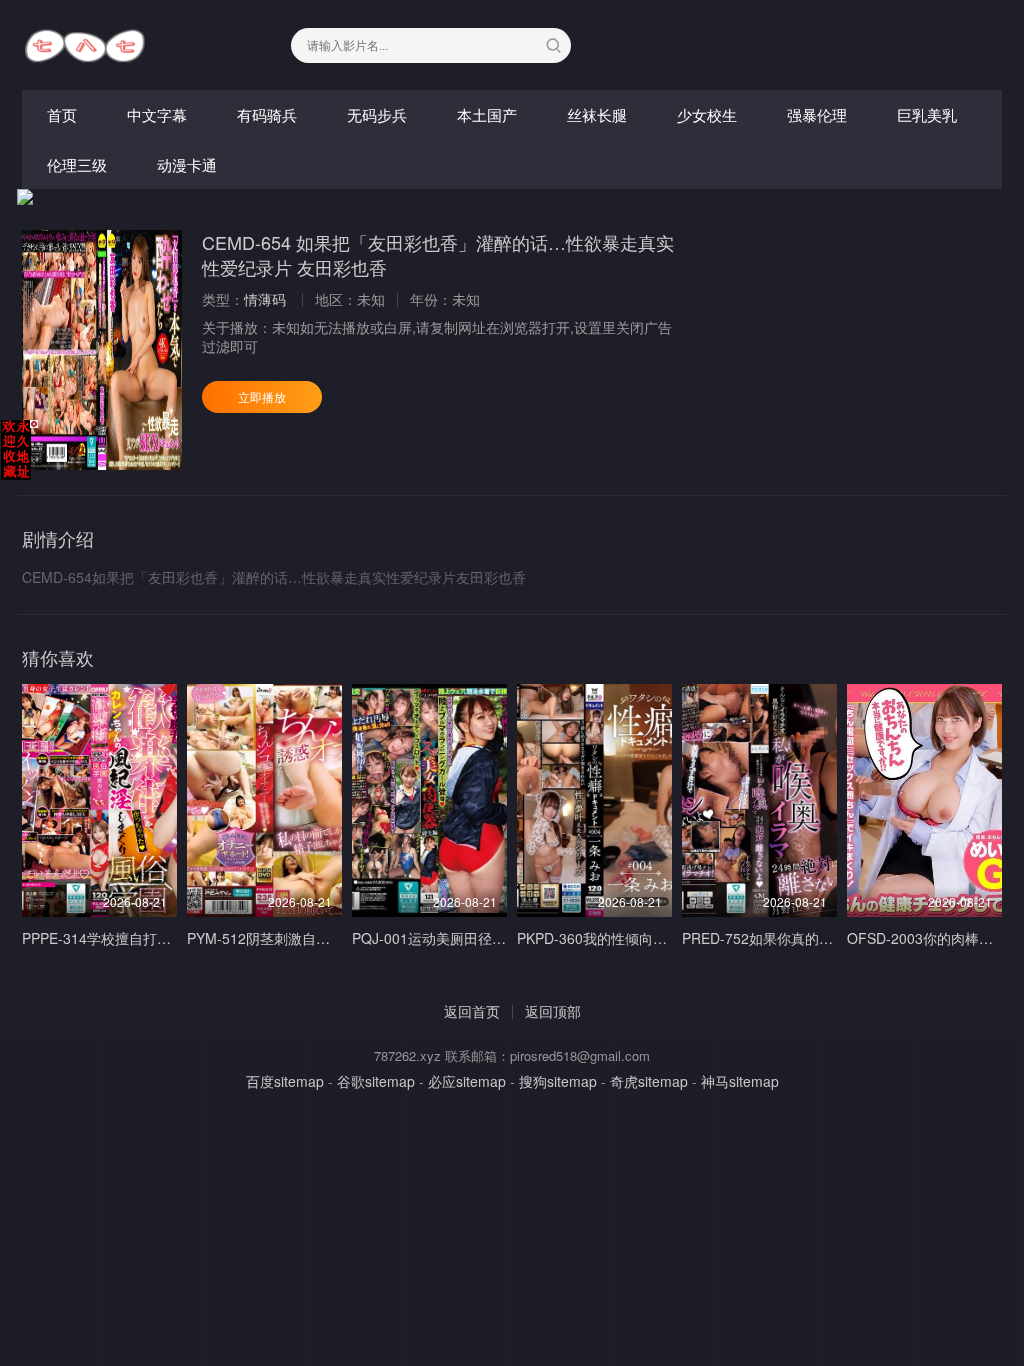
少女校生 (707, 114)
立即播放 (262, 396)
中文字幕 (157, 114)
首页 (62, 114)
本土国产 (487, 114)
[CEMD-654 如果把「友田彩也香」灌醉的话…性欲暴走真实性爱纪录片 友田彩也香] (102, 350)
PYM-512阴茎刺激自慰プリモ (279, 938)
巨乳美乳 (927, 114)
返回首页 (472, 1011)
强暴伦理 (817, 114)
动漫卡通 (187, 164)
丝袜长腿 (597, 114)
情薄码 (265, 299)
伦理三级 (77, 164)
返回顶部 (553, 1011)
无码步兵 (377, 114)
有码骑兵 (267, 114)
